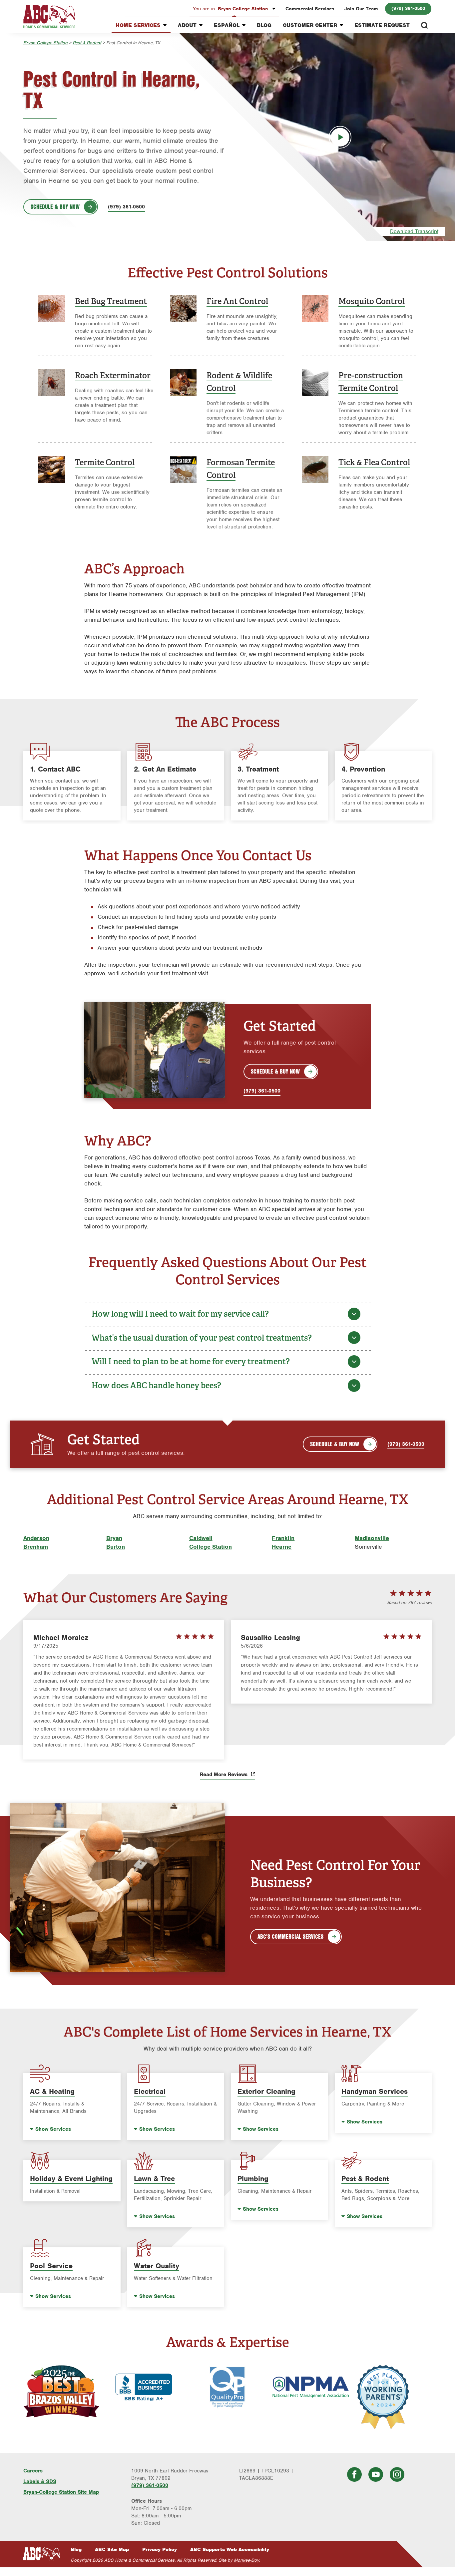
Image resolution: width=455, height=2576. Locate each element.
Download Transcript (414, 231)
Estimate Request (382, 25)
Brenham (36, 1547)
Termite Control (105, 462)
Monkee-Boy (246, 2560)
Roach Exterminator (113, 375)
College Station (211, 1547)
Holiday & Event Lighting (71, 2179)
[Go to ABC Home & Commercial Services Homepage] (42, 2554)
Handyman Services (375, 2091)
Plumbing (253, 2179)
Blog (264, 25)
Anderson (36, 1538)
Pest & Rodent (87, 43)
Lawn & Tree (154, 2179)
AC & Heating (52, 2091)
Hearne (282, 1547)
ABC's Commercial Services (290, 1936)
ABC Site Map (112, 2549)
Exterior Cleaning (266, 2091)
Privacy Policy (160, 2549)
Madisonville (372, 1538)
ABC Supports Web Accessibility (230, 2549)
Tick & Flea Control (374, 462)
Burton (116, 1547)
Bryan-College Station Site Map (61, 2492)
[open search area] (424, 25)
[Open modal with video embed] (340, 137)
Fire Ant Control (237, 301)
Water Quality (157, 2266)
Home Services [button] (138, 25)
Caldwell (201, 1538)
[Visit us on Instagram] (397, 2474)
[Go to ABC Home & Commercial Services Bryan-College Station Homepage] (49, 17)
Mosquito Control (372, 301)
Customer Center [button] (310, 25)
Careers (33, 2471)
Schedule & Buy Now (55, 206)
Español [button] (227, 25)
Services (53, 2129)
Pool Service (51, 2266)
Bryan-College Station (231, 9)
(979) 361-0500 (408, 8)
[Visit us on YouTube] (376, 2474)
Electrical (150, 2091)
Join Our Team (361, 9)
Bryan (114, 1538)
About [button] (187, 25)
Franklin (283, 1538)
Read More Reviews (225, 1774)
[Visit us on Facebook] (354, 2474)
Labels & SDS (40, 2481)
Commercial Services (310, 9)
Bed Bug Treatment (111, 301)
